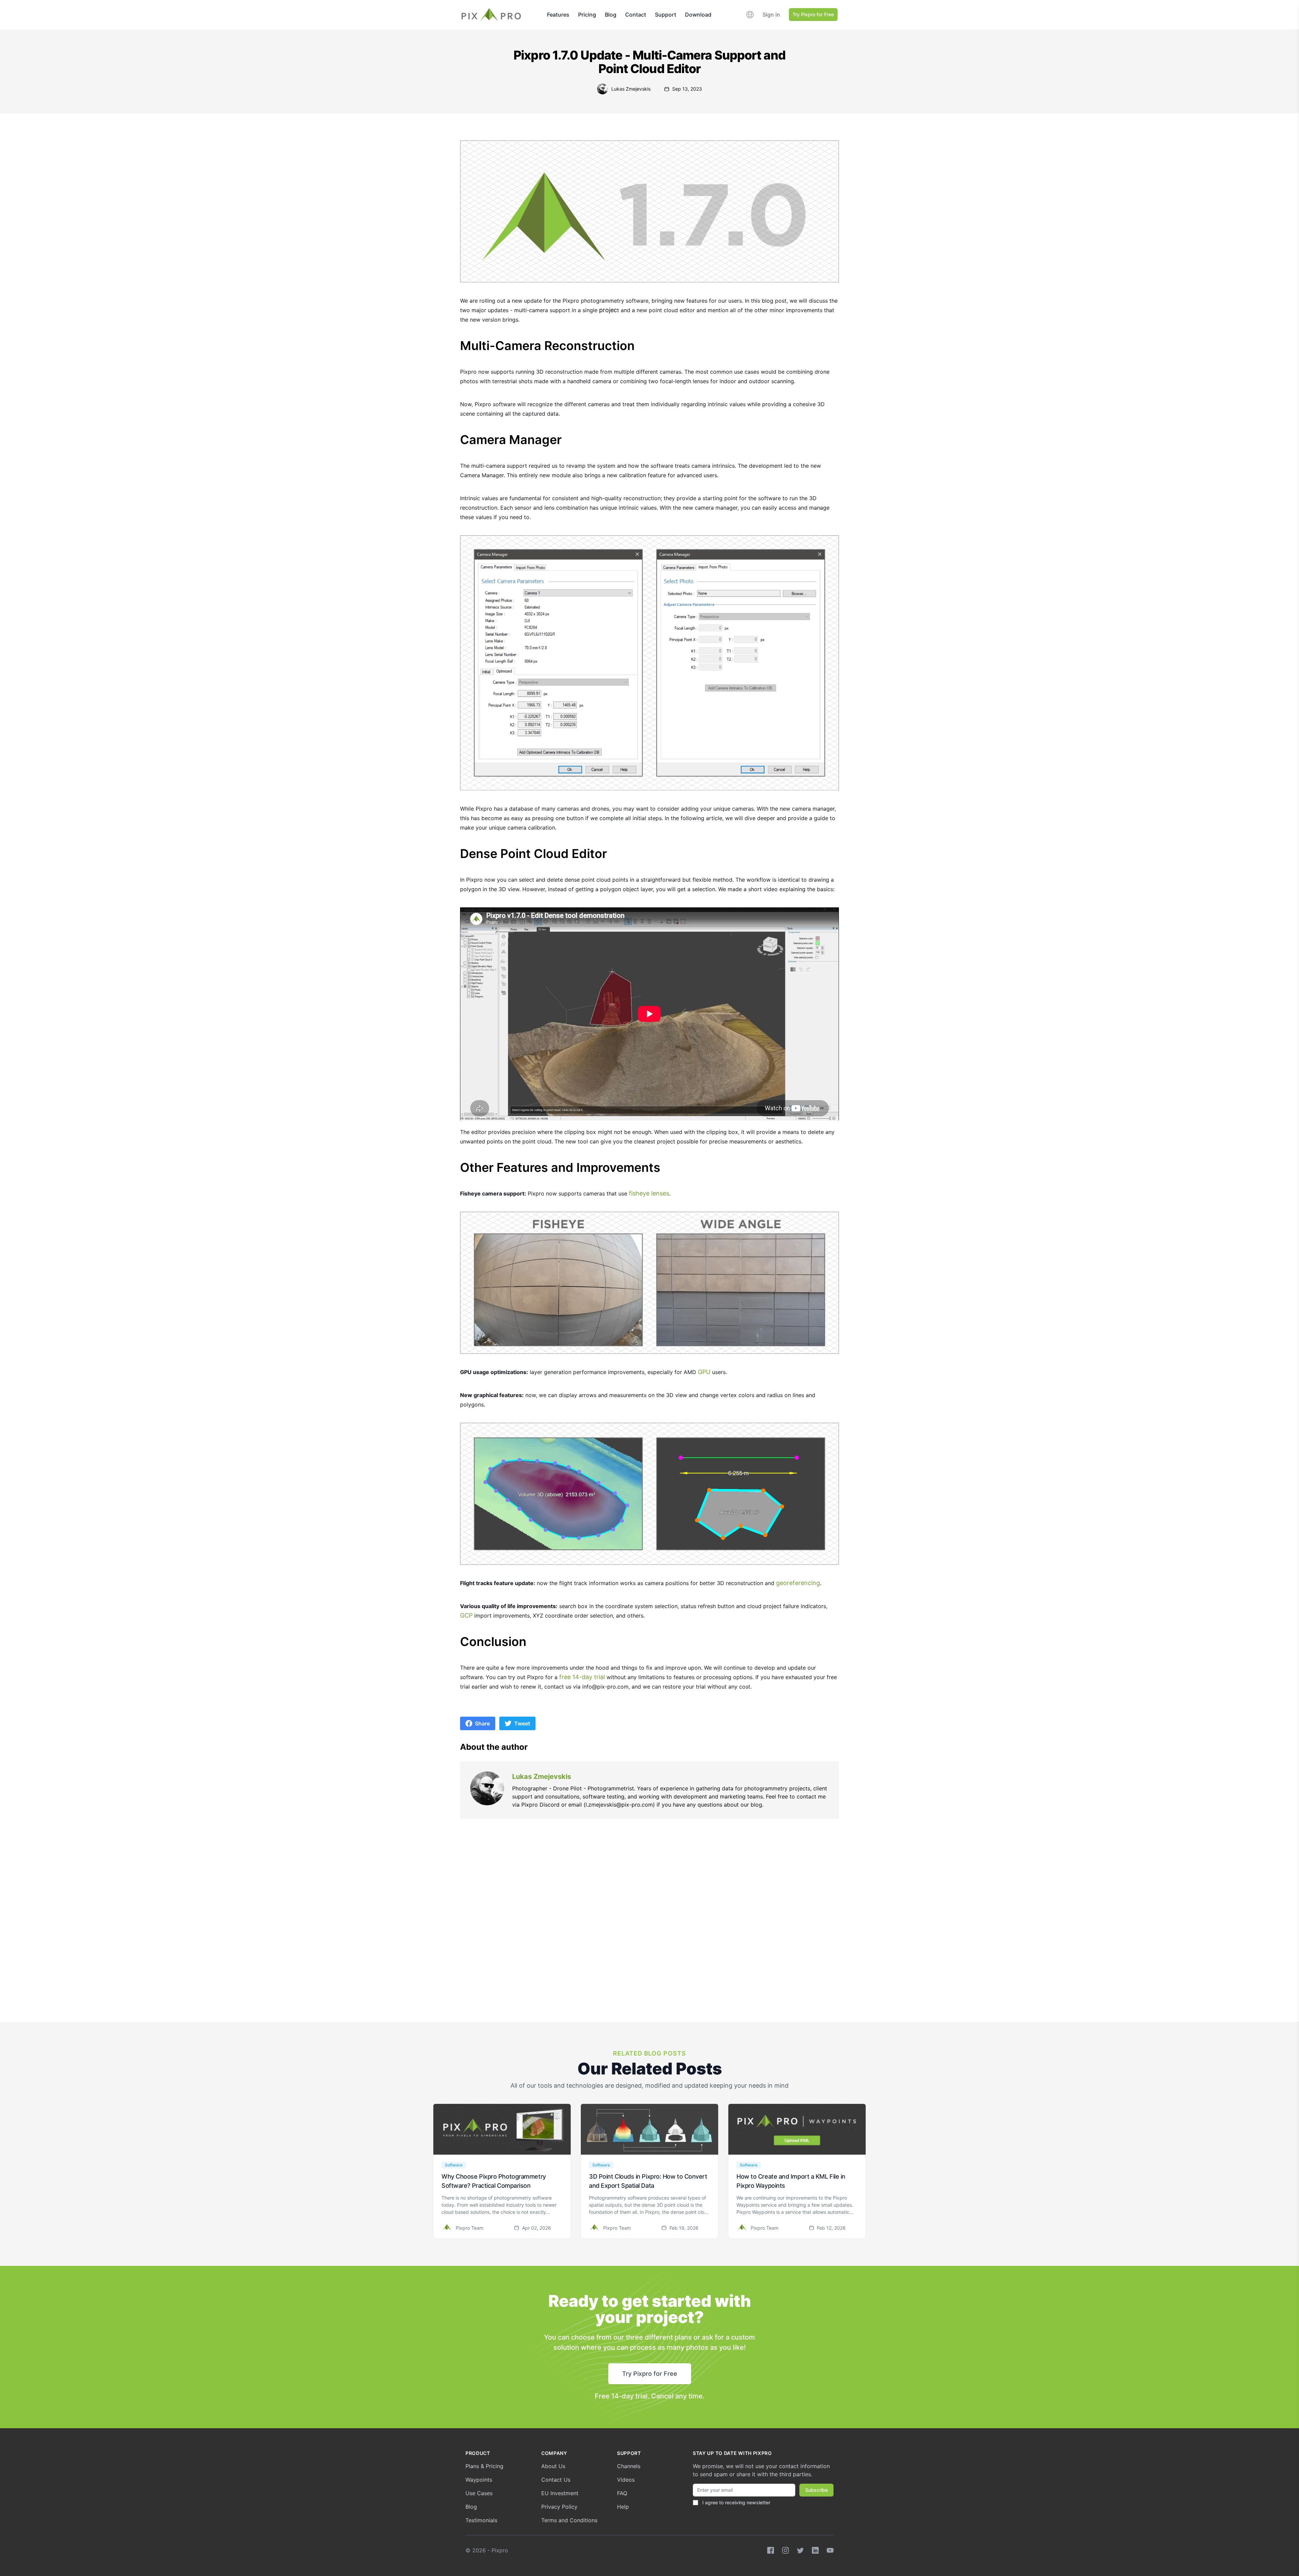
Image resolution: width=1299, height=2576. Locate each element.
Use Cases (479, 2493)
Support (666, 15)
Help (623, 2507)
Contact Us (556, 2480)
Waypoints (479, 2480)
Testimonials (481, 2520)
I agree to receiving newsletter (736, 2502)
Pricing (587, 15)
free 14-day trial (582, 1677)
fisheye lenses (649, 1193)
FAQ (622, 2493)
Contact (636, 15)
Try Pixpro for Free (813, 14)
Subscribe (816, 2490)
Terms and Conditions (569, 2520)
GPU (704, 1372)
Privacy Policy (559, 2507)
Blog (611, 15)
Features (558, 15)
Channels (629, 2466)
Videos (626, 2480)
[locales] (750, 15)
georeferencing (798, 1583)
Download (698, 15)
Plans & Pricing (484, 2466)
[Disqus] (649, 1937)
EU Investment (560, 2493)
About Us (553, 2466)
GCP (466, 1615)
